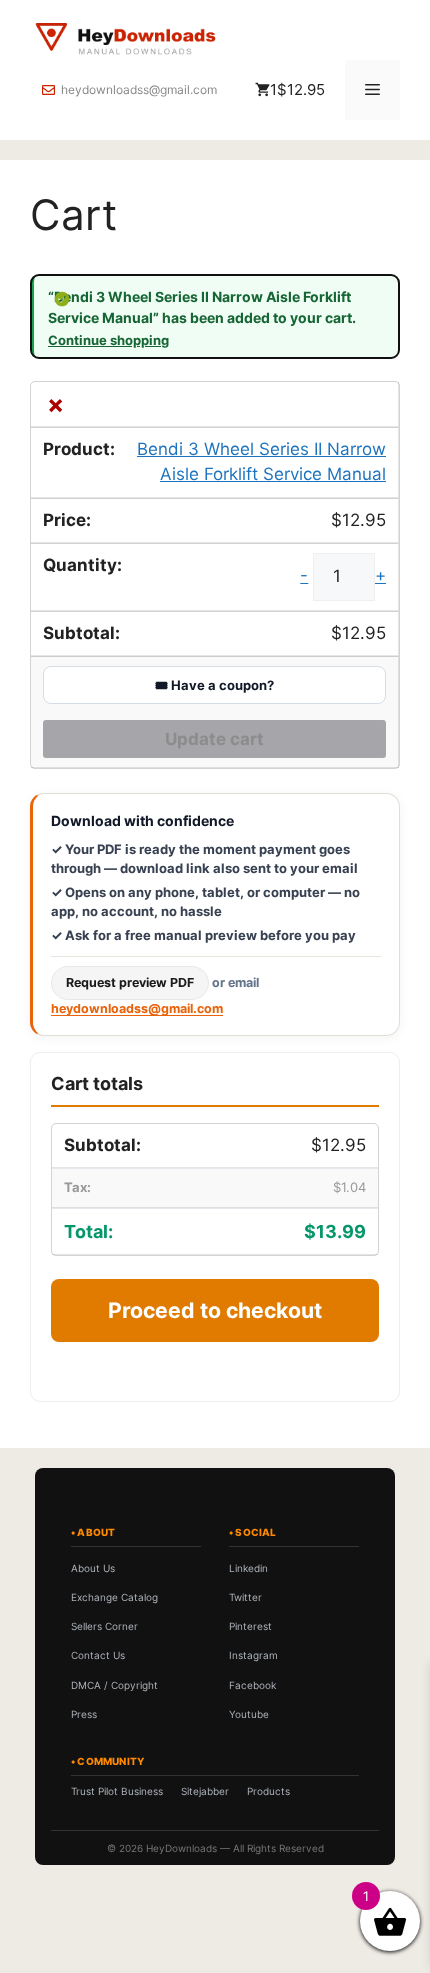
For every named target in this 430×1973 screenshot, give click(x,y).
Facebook (252, 1685)
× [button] (55, 404)
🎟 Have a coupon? (214, 685)
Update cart (214, 739)
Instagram (253, 1655)
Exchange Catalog (114, 1597)
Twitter (245, 1597)
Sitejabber (205, 1791)
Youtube (249, 1714)
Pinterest (250, 1626)
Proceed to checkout (215, 1310)
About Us (93, 1568)
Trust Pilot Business (117, 1791)
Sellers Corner (104, 1626)
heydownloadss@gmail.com (139, 89)
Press (84, 1714)
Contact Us (98, 1655)
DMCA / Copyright (114, 1685)
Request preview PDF (130, 982)
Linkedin (248, 1568)
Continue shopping (108, 340)
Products (268, 1791)
